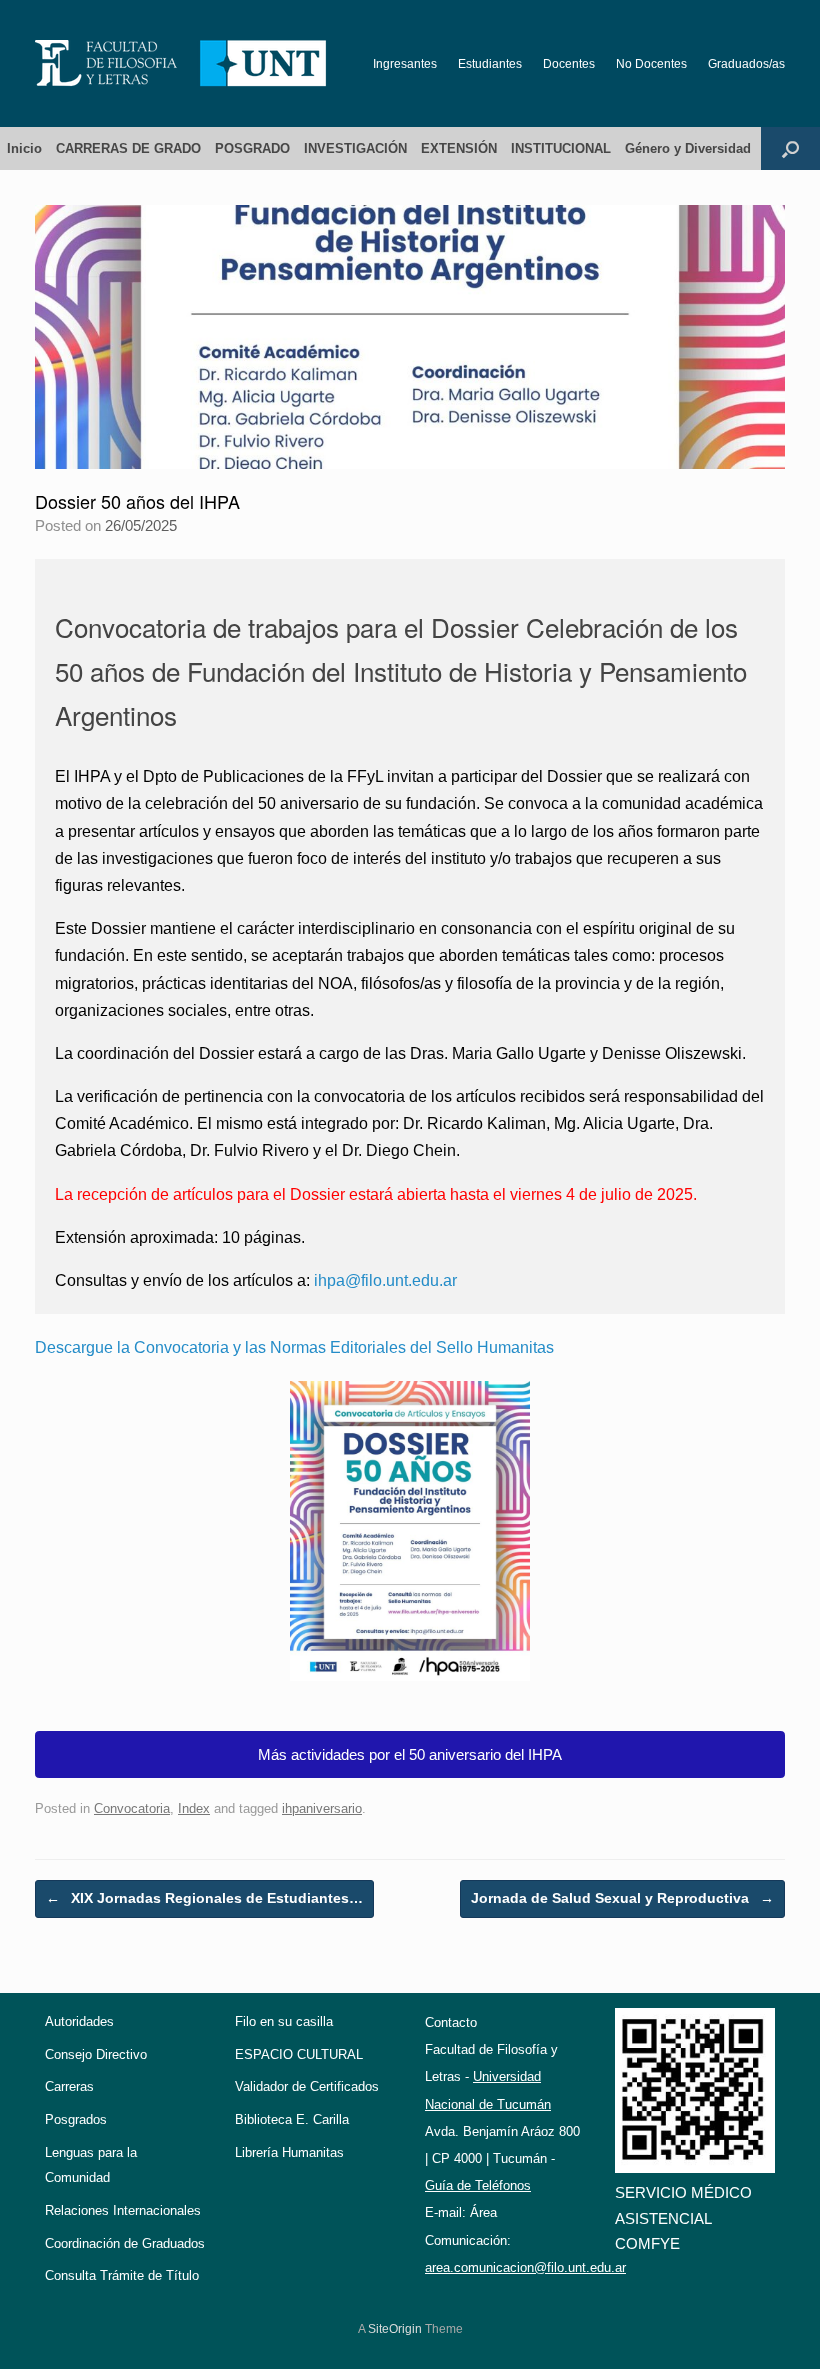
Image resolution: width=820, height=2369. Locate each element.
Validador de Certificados (307, 2086)
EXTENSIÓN (459, 148)
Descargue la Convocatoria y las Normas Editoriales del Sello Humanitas (294, 1347)
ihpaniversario (322, 1808)
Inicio (24, 148)
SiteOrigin (395, 2329)
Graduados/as (746, 64)
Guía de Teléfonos (478, 2185)
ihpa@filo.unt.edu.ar (385, 1280)
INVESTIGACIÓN (355, 148)
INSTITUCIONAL (561, 148)
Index (194, 1808)
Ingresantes (405, 64)
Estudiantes (490, 64)
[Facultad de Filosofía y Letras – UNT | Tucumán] (181, 63)
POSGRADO (252, 148)
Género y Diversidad (688, 148)
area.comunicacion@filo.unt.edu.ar (525, 2267)
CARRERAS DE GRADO (128, 148)
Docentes (569, 64)
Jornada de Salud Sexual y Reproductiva (622, 1898)
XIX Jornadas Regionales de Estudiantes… (204, 1898)
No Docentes (651, 64)
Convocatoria (132, 1808)
